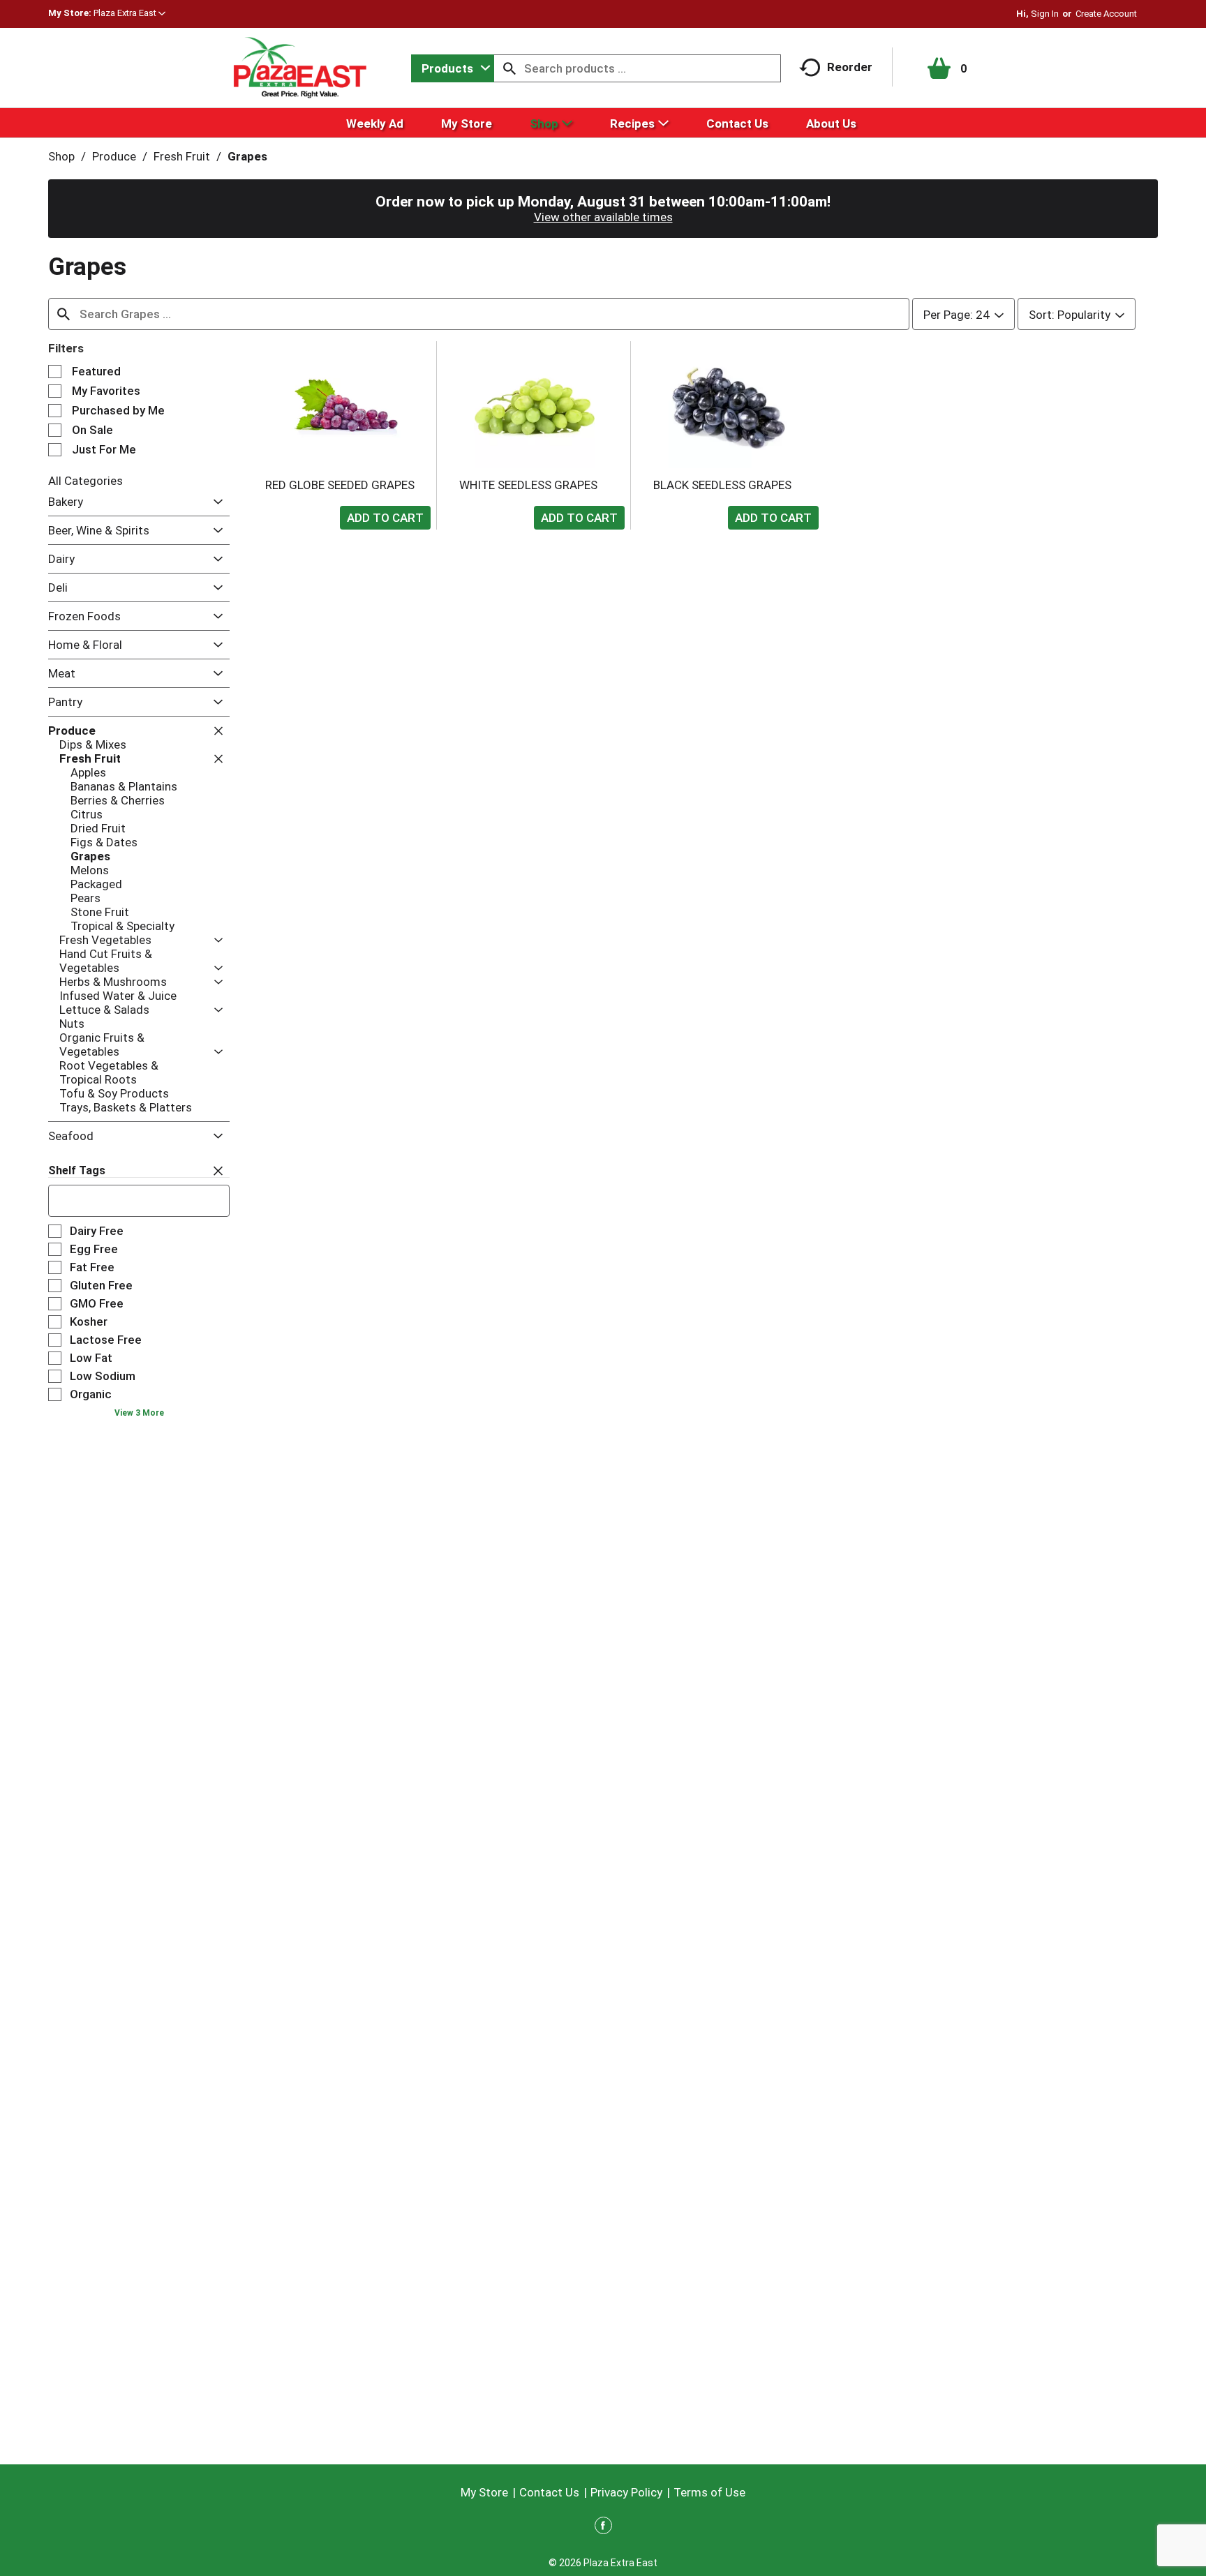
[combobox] (453, 68)
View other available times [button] (603, 217)
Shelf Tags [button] (77, 1170)
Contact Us (549, 2492)
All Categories (85, 481)
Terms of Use (709, 2492)
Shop (61, 156)
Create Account (1106, 14)
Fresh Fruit (182, 156)
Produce (114, 156)
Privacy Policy (626, 2492)
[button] (129, 13)
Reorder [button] (850, 67)
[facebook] (603, 2528)
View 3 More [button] (139, 1413)
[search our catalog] (509, 68)
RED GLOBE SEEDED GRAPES (340, 485)
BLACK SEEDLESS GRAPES (722, 485)
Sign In (1045, 14)
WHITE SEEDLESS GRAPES (528, 485)
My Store (484, 2492)
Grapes (247, 156)
